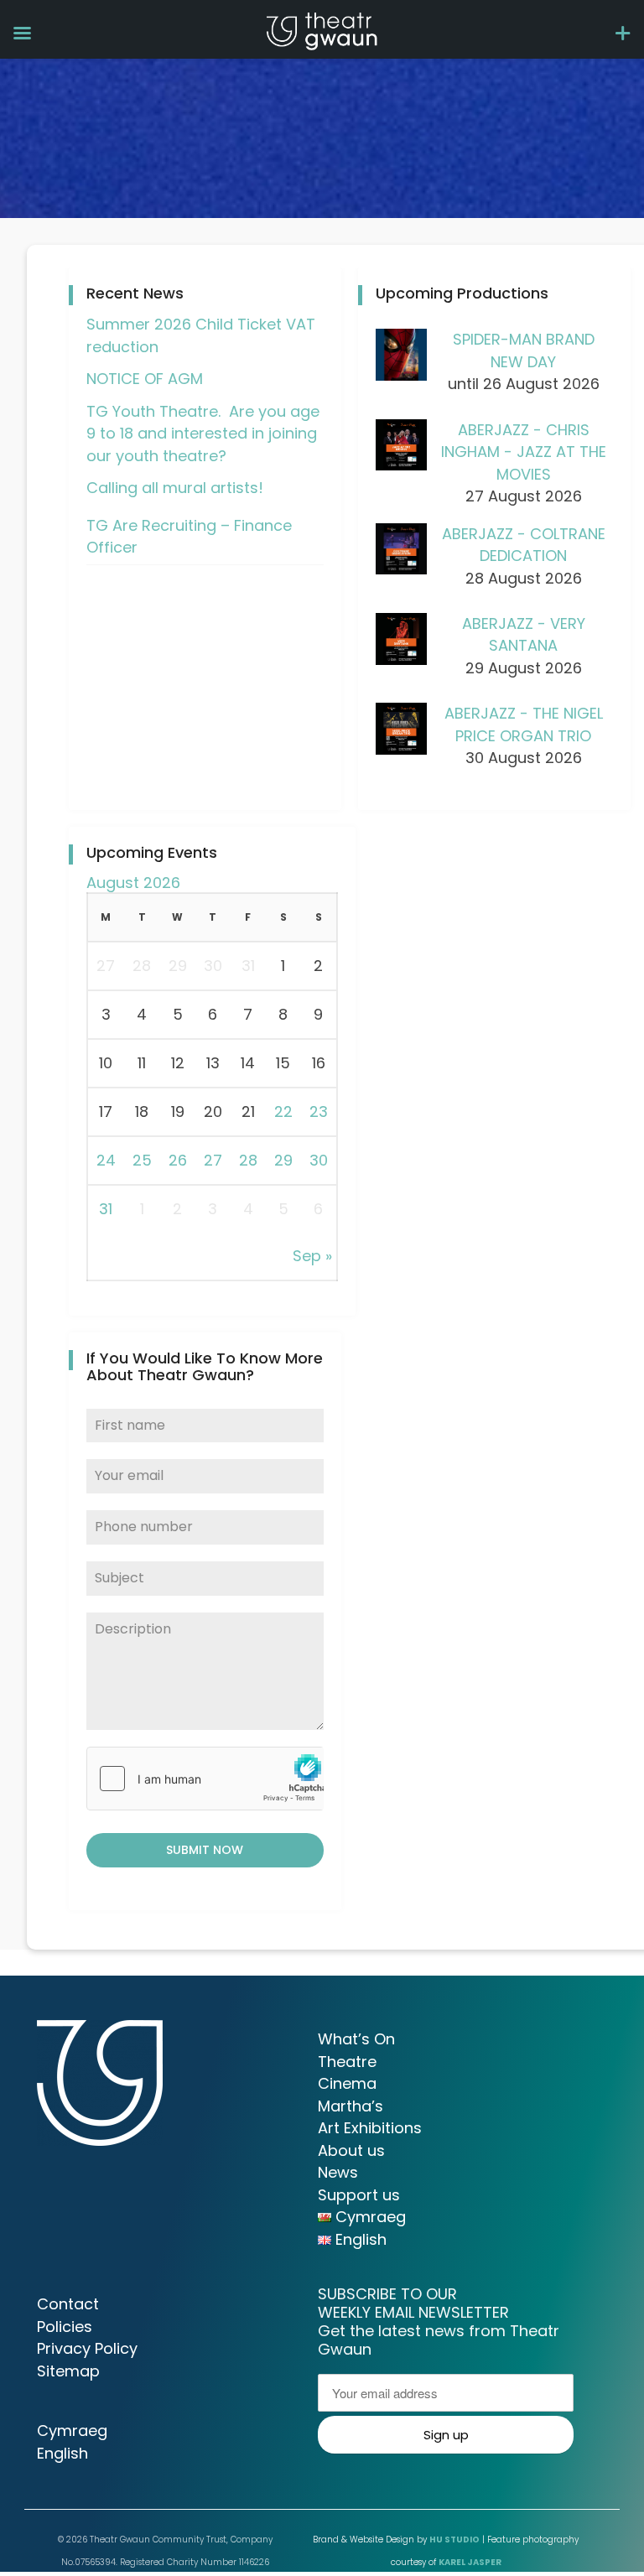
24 (106, 1160)
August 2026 (133, 883)
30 (319, 1160)
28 (248, 1160)
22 (283, 1111)
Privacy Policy (87, 2348)
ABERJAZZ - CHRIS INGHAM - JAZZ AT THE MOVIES (524, 452)
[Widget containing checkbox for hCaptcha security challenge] (205, 1779)
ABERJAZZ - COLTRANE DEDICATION (524, 545)
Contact (68, 2304)
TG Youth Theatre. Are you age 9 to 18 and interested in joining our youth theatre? (203, 434)
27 (213, 1160)
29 (283, 1160)
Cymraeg (72, 2431)
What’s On (356, 2039)
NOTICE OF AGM (145, 379)
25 (142, 1160)
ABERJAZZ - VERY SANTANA (524, 635)
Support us (359, 2195)
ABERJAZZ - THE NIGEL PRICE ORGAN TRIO (524, 724)
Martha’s (351, 2106)
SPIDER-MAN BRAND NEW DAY (524, 351)
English (62, 2453)
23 (319, 1111)
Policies (65, 2327)
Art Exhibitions (370, 2128)
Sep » (312, 1256)
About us (351, 2150)
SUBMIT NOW (205, 1850)
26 (178, 1160)
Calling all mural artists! (175, 488)
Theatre (347, 2062)
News (338, 2172)
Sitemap (68, 2371)
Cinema (347, 2083)
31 (106, 1209)
